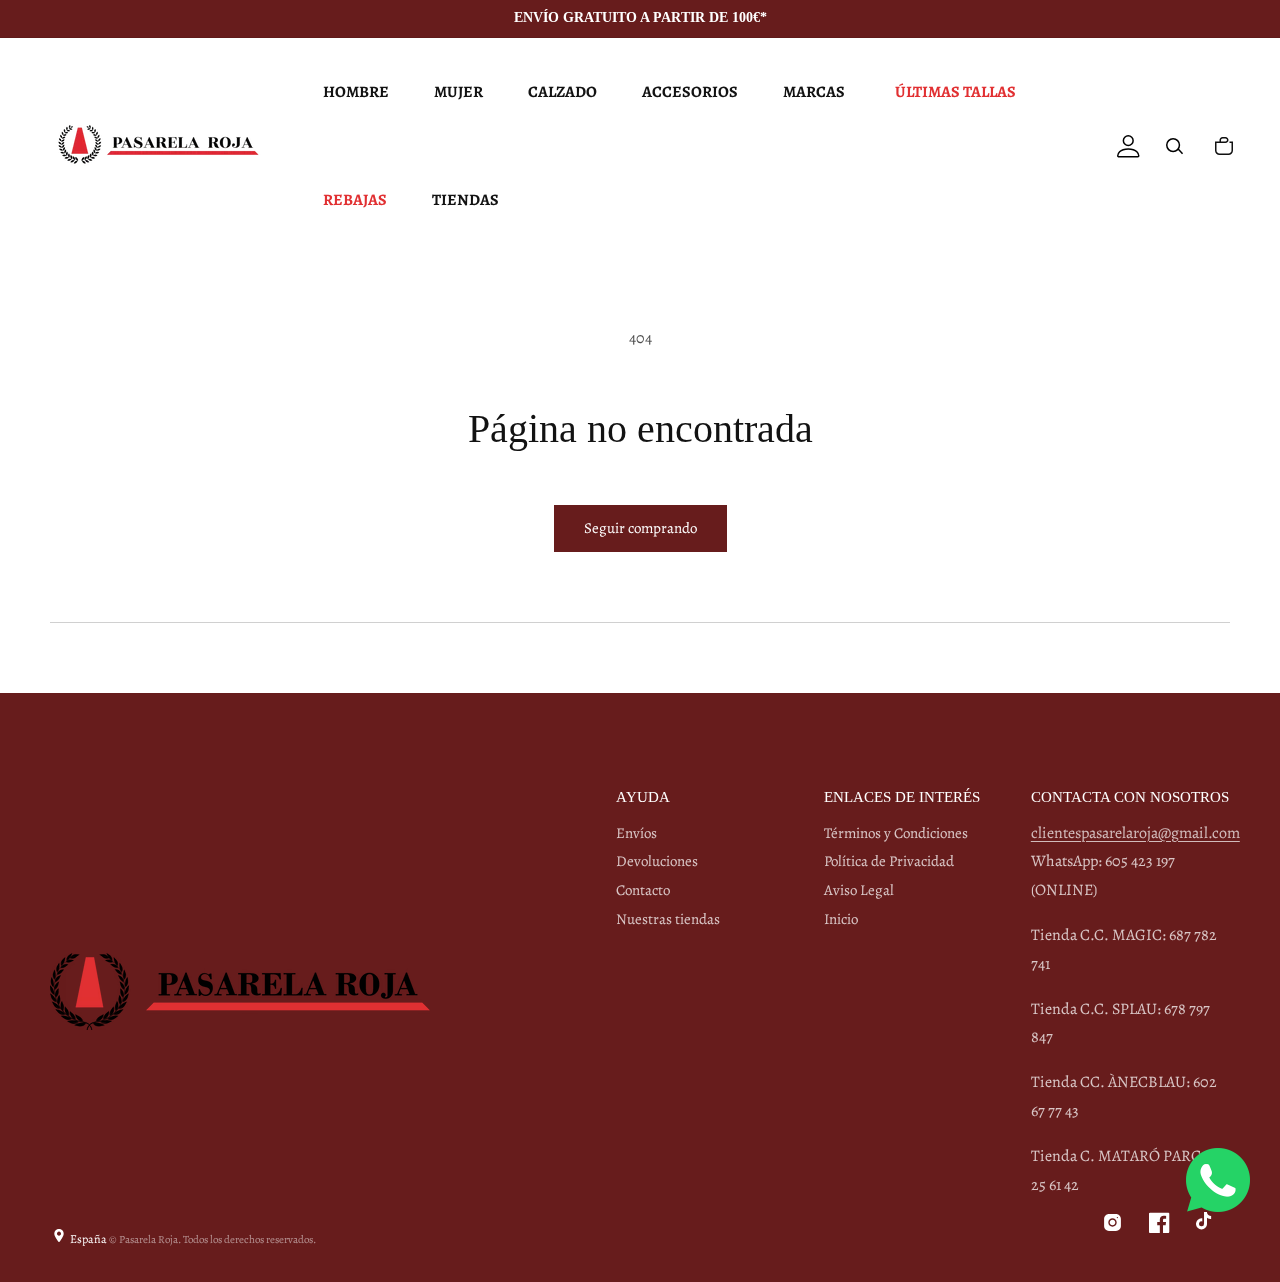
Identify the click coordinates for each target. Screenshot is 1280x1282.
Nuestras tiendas (668, 919)
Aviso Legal (859, 890)
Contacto (643, 890)
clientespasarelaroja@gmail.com (1135, 833)
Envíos (636, 833)
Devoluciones (657, 861)
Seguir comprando (640, 528)
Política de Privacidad (889, 861)
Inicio (841, 919)
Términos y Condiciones (896, 833)
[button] (353, 92)
